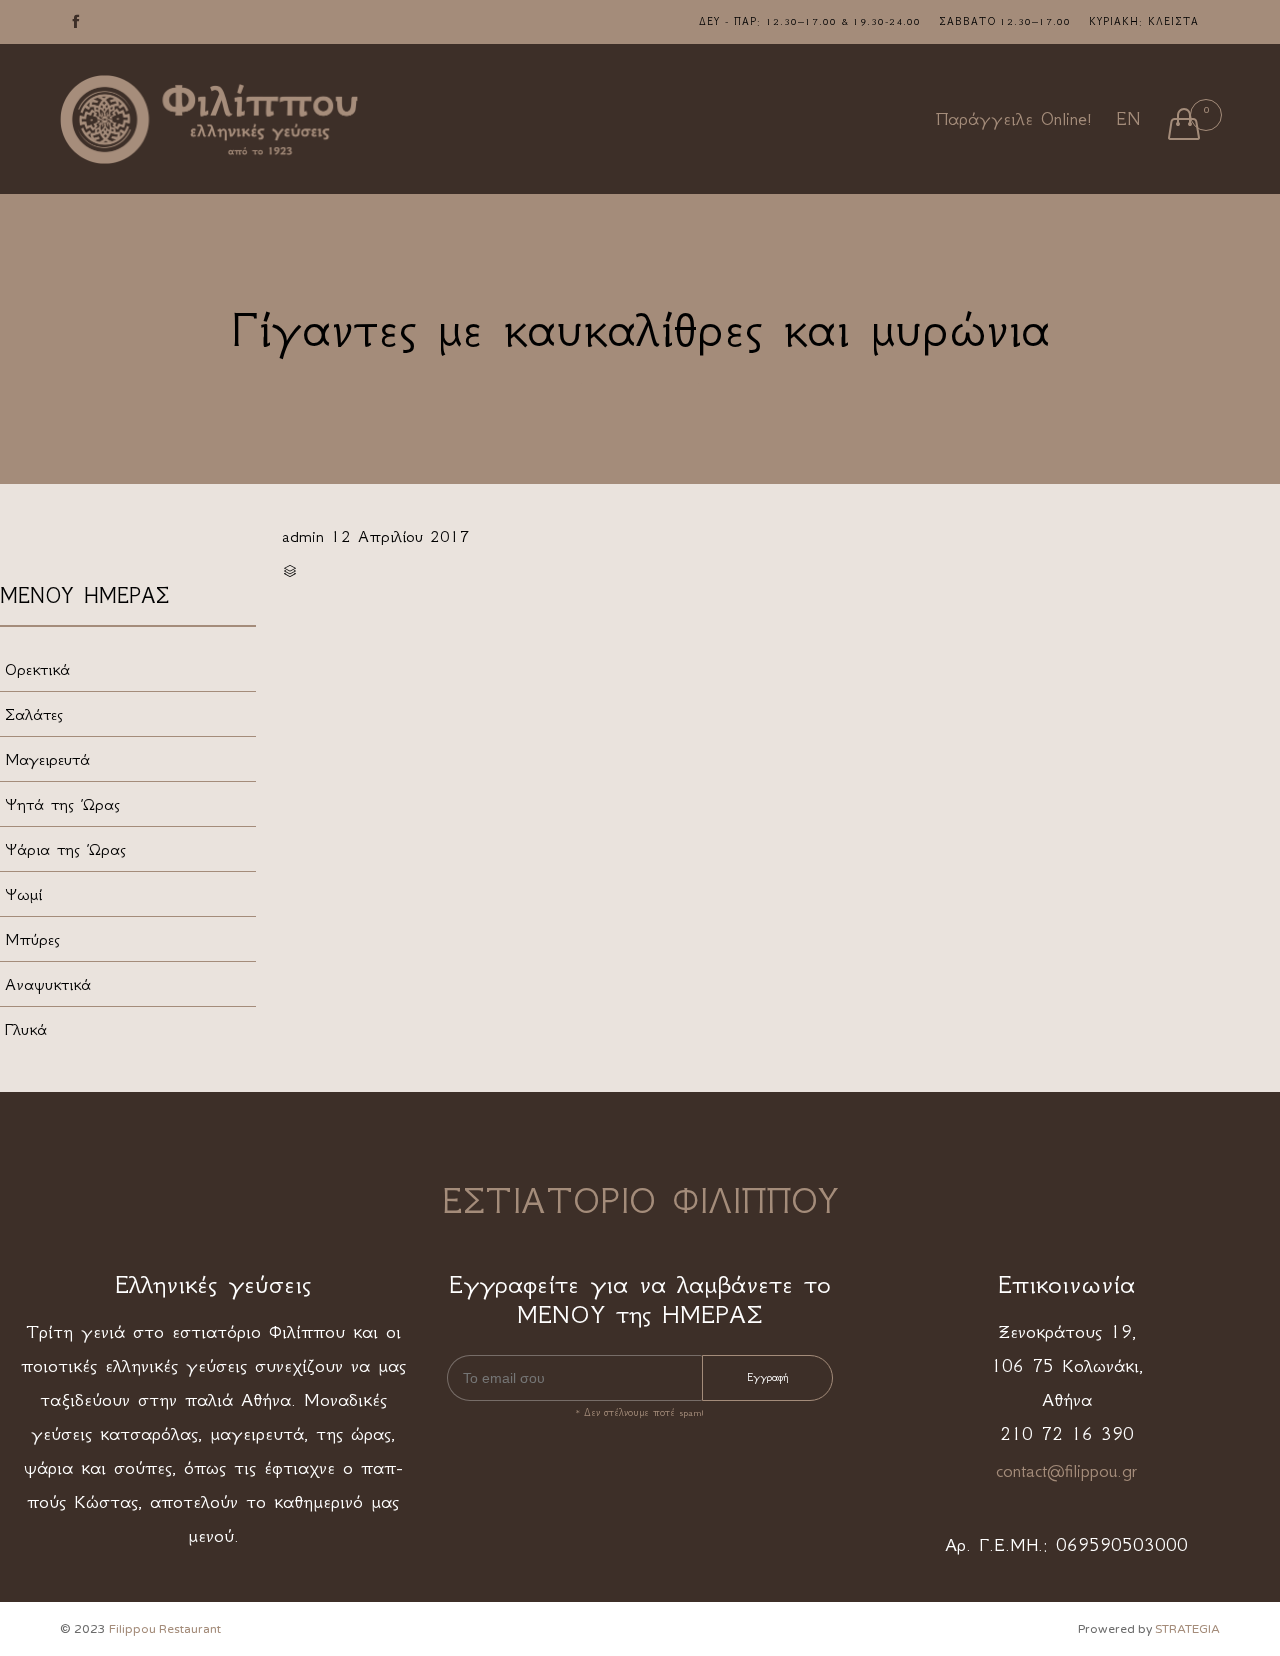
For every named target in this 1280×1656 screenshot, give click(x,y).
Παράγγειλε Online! (1014, 119)
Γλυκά (26, 1029)
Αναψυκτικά (48, 984)
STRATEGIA (1187, 1629)
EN (1128, 119)
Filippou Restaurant (165, 1629)
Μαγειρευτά (47, 759)
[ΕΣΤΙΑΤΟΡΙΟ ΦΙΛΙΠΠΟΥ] (210, 119)
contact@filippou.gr (1066, 1471)
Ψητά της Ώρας (62, 804)
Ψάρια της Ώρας (65, 849)
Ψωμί (23, 894)
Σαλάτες (34, 714)
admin (303, 536)
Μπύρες (32, 939)
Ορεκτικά (37, 669)
